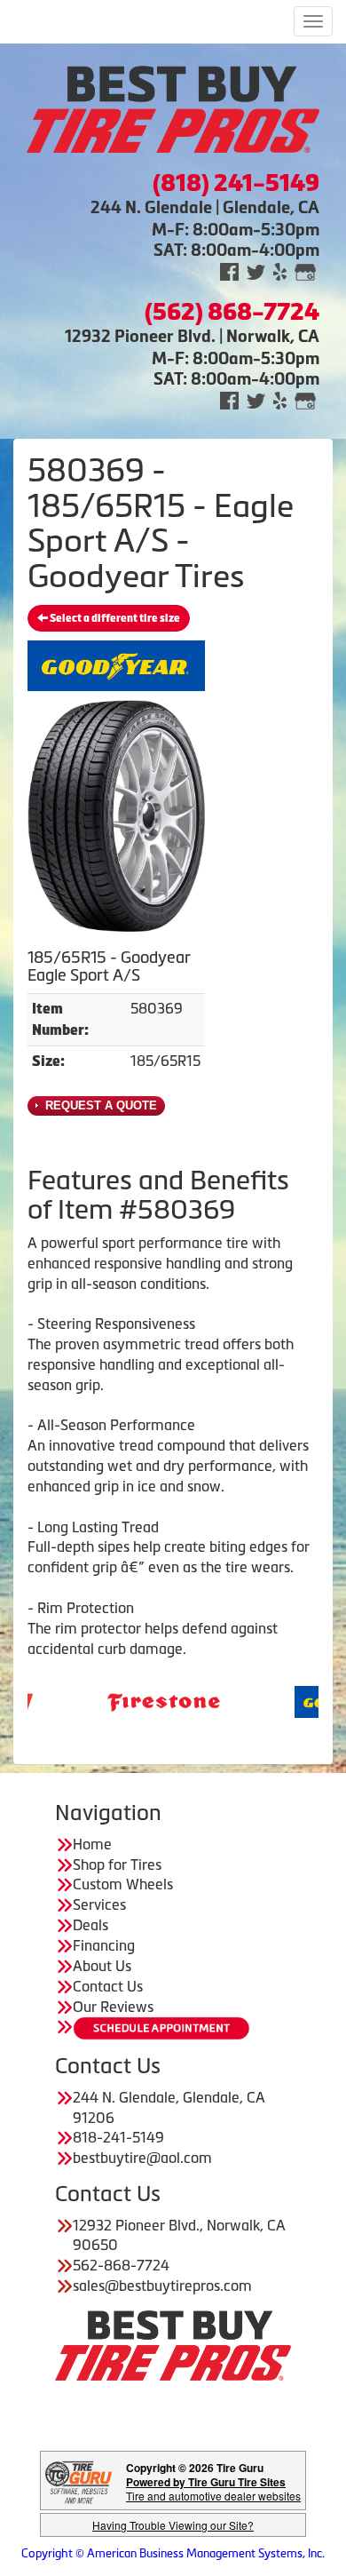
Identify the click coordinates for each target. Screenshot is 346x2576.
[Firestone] (131, 1700)
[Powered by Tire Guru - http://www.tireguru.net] (79, 2481)
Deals (90, 1925)
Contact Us (108, 1986)
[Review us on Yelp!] (280, 270)
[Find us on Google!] (305, 270)
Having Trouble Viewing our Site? (173, 2525)
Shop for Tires (117, 1864)
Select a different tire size (114, 618)
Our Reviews (113, 2007)
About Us (102, 1966)
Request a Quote (99, 1105)
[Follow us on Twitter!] (256, 270)
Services (99, 1904)
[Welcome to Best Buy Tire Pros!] (173, 107)
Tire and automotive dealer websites (213, 2489)
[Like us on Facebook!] (229, 270)
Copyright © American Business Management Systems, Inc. (173, 2553)
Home (92, 1844)
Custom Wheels (123, 1884)
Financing (104, 1945)
